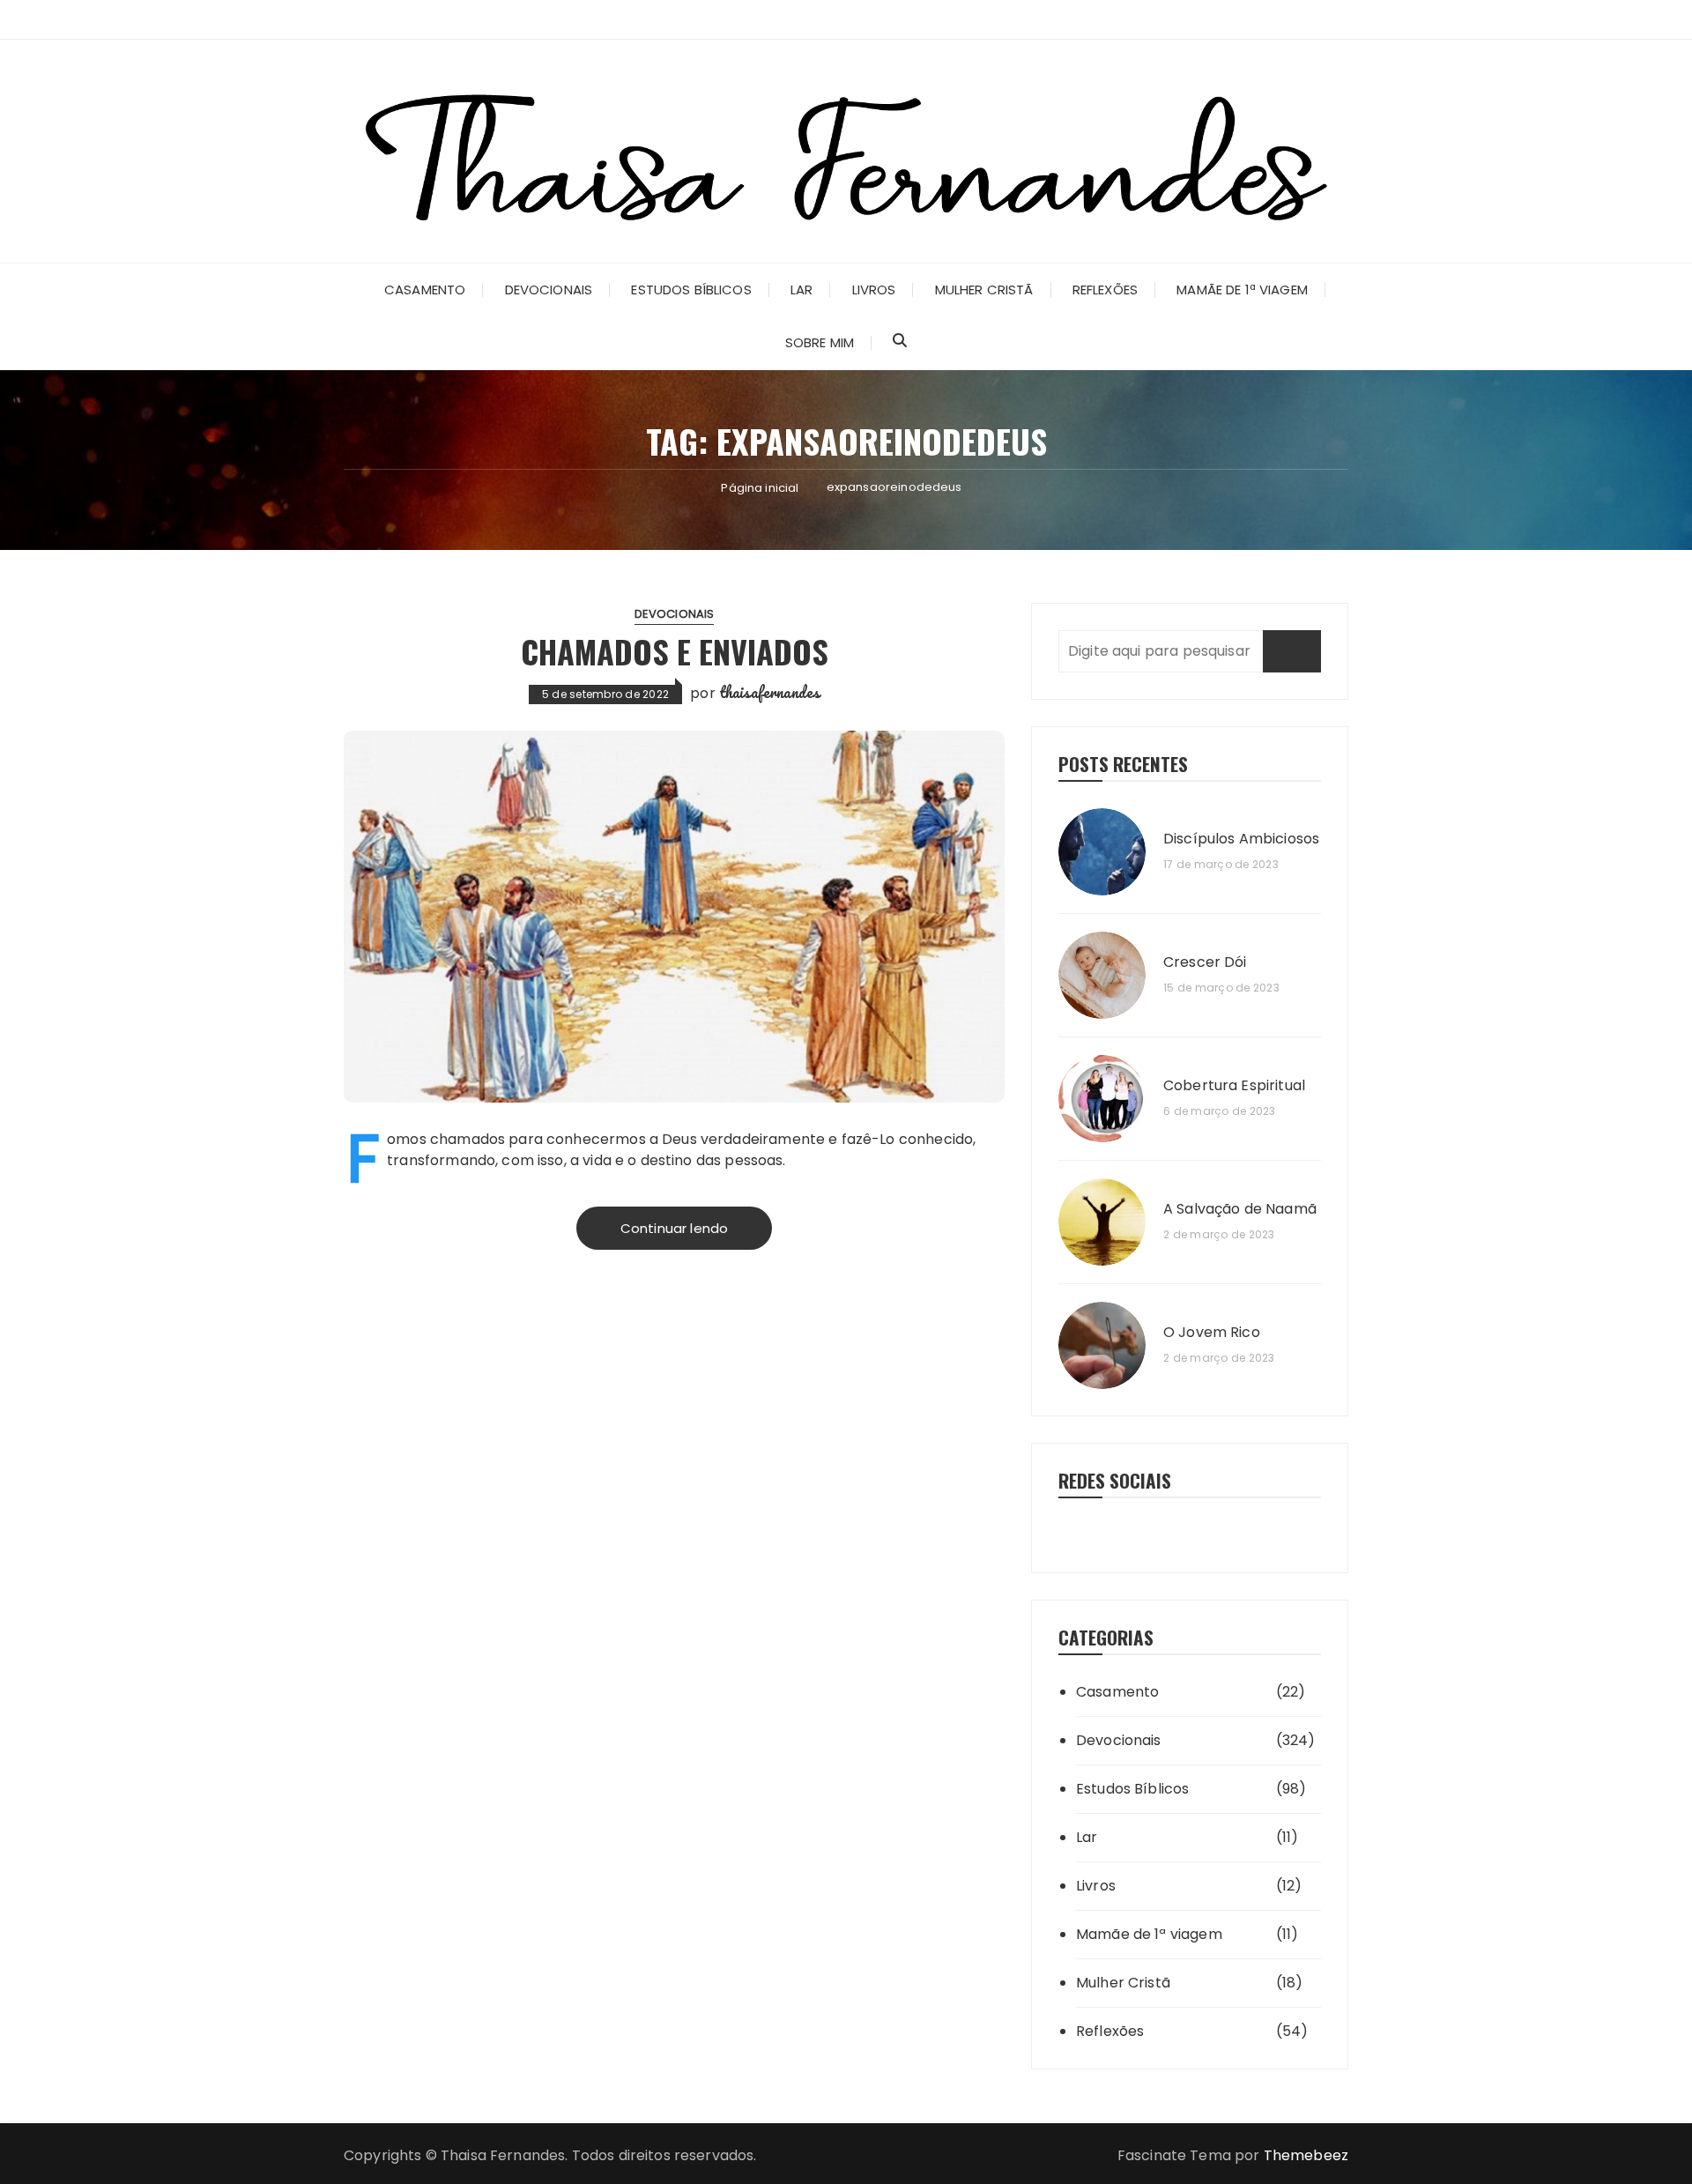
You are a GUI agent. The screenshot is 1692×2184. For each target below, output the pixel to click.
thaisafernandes (769, 692)
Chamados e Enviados (675, 651)
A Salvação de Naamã (1240, 1209)
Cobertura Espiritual (1234, 1086)
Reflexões (1105, 290)
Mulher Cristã (984, 290)
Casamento (425, 290)
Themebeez (1306, 2155)
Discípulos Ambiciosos (1241, 839)
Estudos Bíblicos (691, 290)
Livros (874, 290)
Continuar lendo (674, 1228)
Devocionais (549, 290)
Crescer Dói (1205, 962)
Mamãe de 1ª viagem (1242, 290)
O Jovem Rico (1212, 1333)
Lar (801, 290)
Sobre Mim (820, 342)
